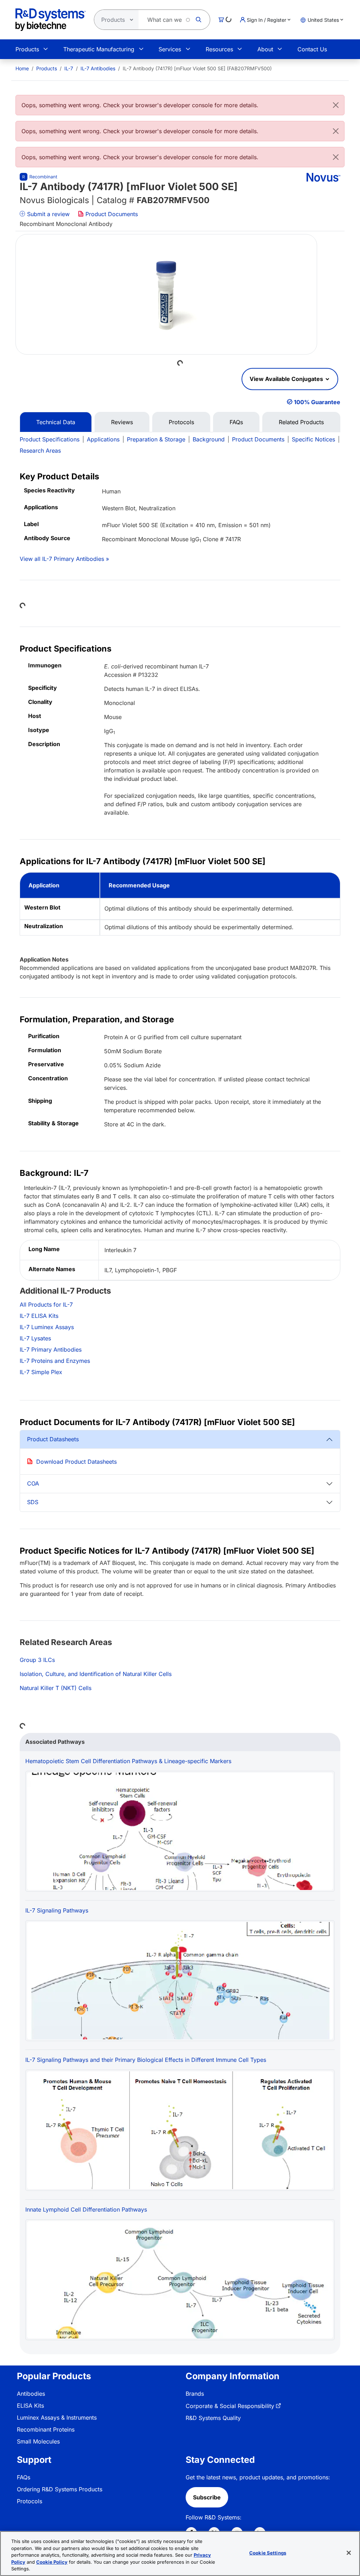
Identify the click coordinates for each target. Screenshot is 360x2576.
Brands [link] (195, 2394)
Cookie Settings (268, 2553)
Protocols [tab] (181, 422)
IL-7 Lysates (35, 1338)
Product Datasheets (53, 1439)
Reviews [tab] (122, 422)
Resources (219, 49)
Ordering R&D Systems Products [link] (60, 2489)
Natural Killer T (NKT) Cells (56, 1688)
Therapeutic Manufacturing (99, 49)
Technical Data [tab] (56, 422)
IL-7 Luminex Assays (47, 1327)
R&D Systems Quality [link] (213, 2418)
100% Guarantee (317, 402)
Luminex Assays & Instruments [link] (57, 2418)
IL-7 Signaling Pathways (57, 1910)
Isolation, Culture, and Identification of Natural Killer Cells (96, 1674)
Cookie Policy (52, 2562)
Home (22, 68)
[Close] (336, 105)
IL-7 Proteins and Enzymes (55, 1361)
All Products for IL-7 (46, 1305)
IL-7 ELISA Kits (39, 1316)
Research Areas (40, 451)
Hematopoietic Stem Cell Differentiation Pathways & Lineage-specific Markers (128, 1761)
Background (209, 439)
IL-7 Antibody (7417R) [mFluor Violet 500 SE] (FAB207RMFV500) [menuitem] (197, 68)
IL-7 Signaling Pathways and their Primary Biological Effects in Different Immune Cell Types (146, 2060)
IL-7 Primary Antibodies (51, 1350)
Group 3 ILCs (37, 1660)
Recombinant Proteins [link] (46, 2429)
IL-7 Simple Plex (41, 1372)
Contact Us (312, 49)
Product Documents (111, 214)
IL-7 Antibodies (98, 68)
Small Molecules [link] (38, 2441)
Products (27, 49)
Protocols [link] (30, 2501)
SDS (33, 1502)
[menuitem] (22, 68)
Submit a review (47, 214)
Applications (103, 439)
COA (33, 1483)
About (265, 49)
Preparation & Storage (156, 439)
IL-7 (69, 68)
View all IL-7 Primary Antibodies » (64, 559)
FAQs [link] (24, 2477)
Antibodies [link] (31, 2394)
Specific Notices (313, 439)
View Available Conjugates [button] (287, 379)
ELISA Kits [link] (30, 2406)
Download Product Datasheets (76, 1462)
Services (170, 49)
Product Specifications (50, 439)
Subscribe (207, 2497)
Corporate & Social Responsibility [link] (230, 2406)
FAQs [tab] (236, 422)
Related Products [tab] (301, 422)
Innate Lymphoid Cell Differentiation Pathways (86, 2209)
